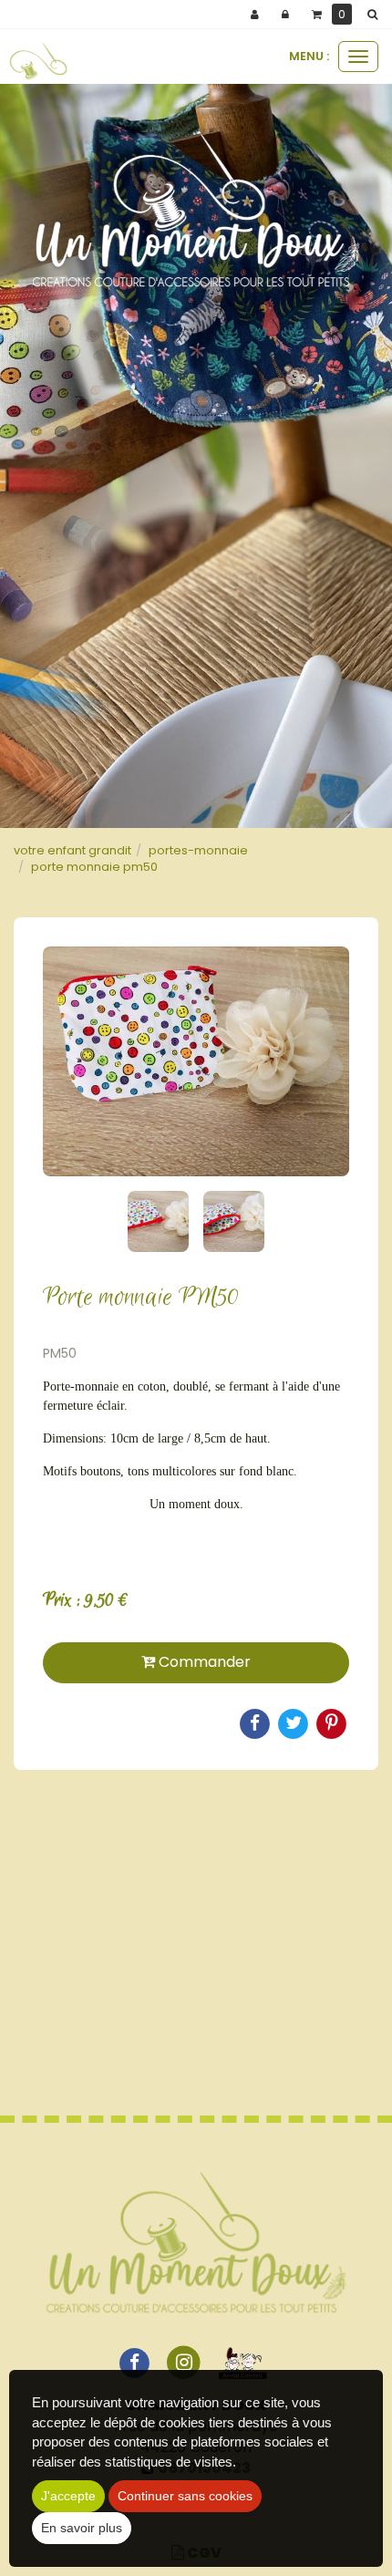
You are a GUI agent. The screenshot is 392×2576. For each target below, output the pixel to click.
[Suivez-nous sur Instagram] (184, 2362)
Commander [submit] (203, 1662)
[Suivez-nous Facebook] (134, 2362)
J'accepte (68, 2496)
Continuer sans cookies (185, 2496)
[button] (376, 15)
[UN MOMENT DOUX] (38, 61)
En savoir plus (82, 2528)
